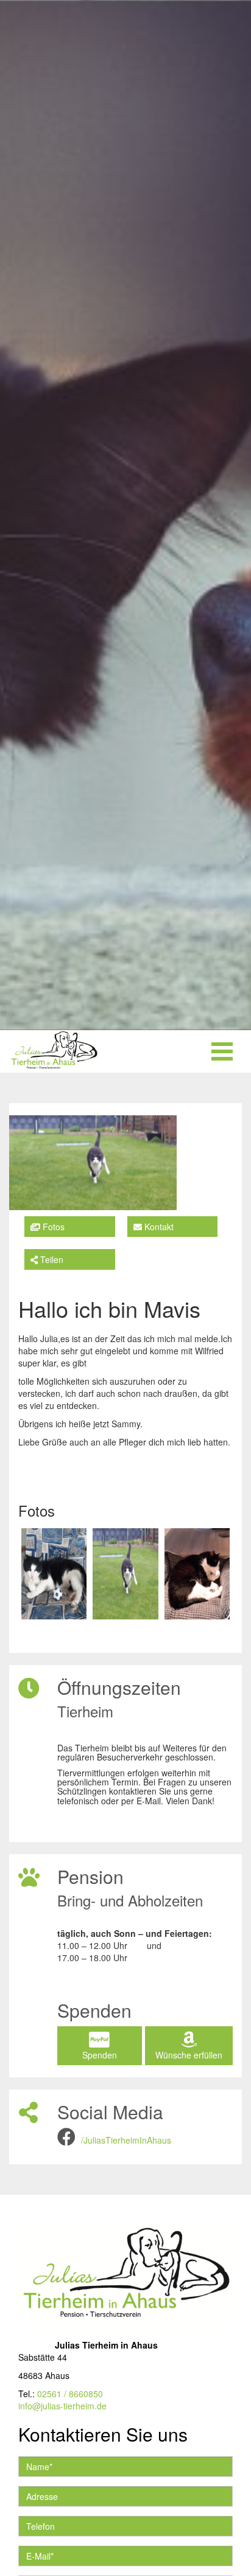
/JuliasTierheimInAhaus (126, 2140)
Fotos (52, 1227)
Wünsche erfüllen (189, 2055)
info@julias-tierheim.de (62, 2406)
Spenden (100, 2055)
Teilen (51, 1259)
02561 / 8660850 (70, 2394)
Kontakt (158, 1227)
